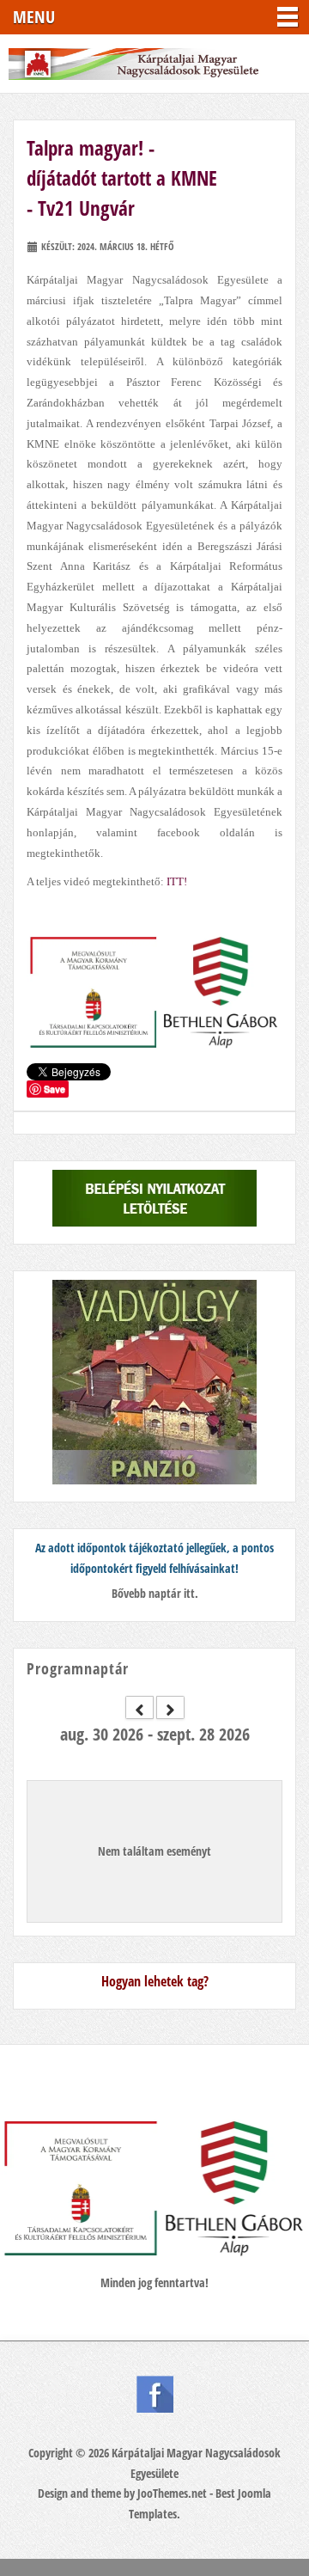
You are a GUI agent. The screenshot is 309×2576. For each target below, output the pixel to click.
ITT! (177, 881)
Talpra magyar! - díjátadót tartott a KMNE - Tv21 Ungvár (122, 178)
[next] (170, 1707)
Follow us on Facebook (155, 2394)
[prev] (139, 1707)
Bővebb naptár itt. (155, 1593)
